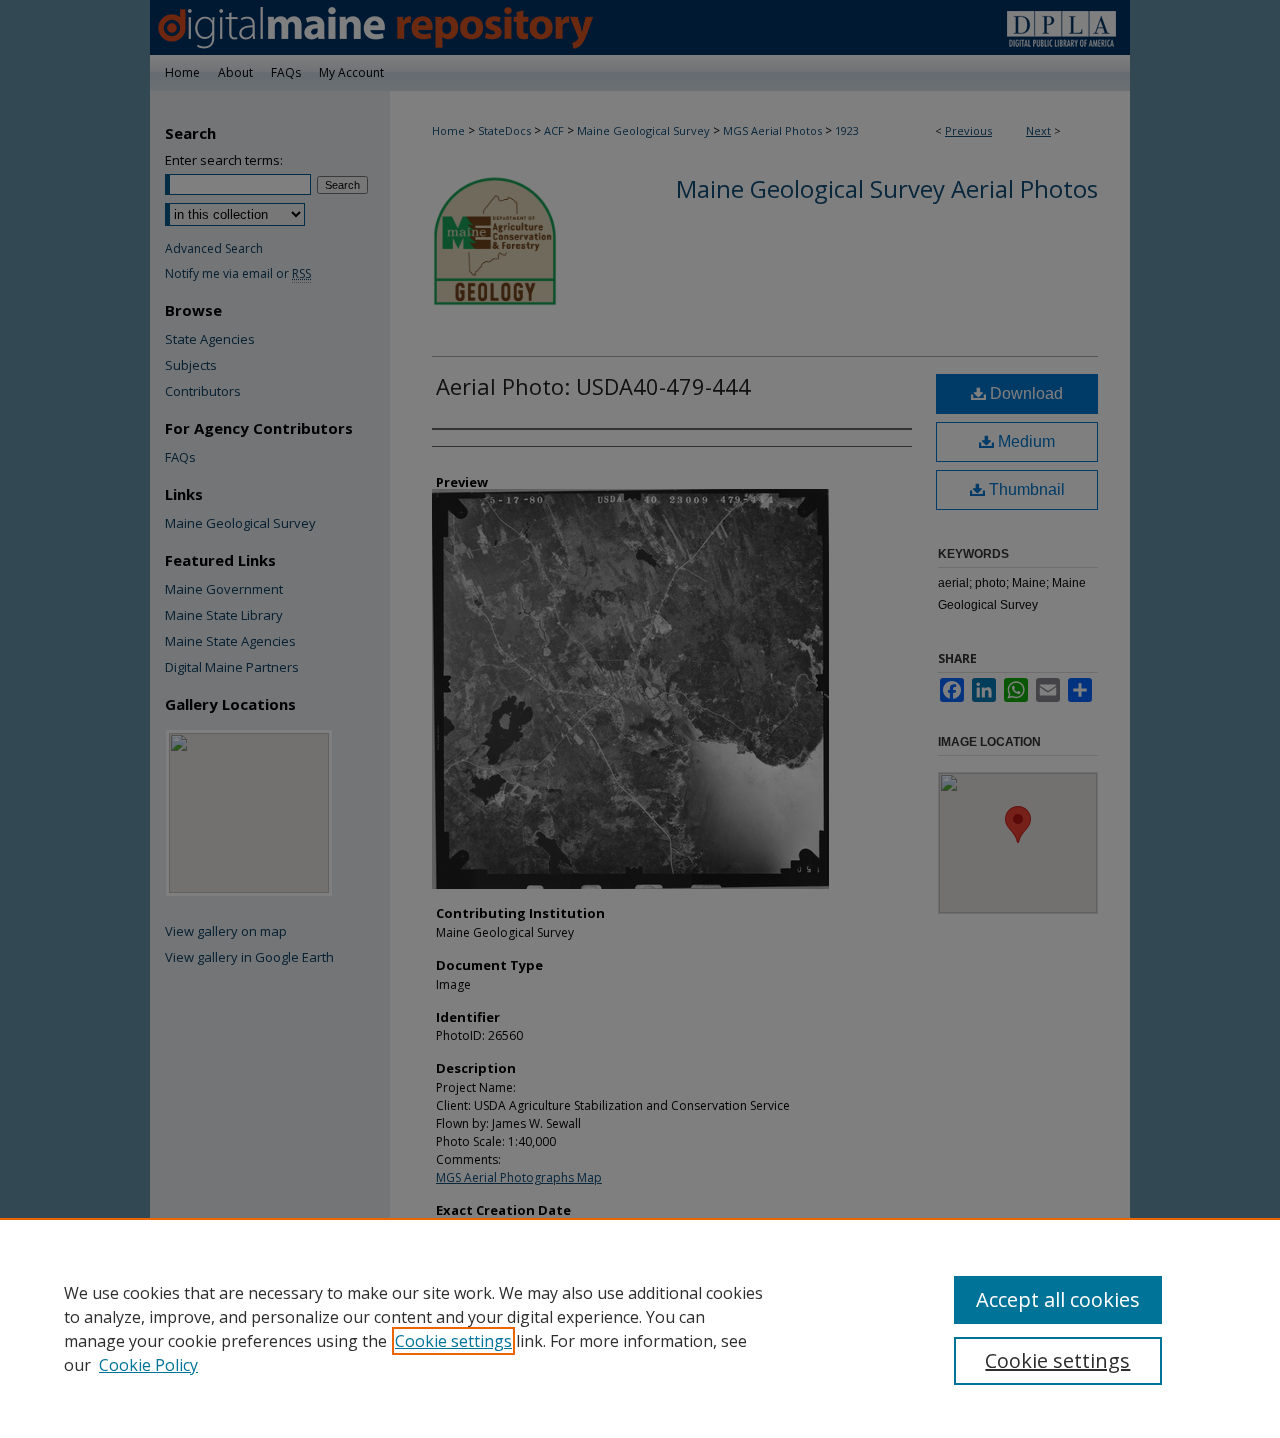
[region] (640, 1328)
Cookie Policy (148, 1365)
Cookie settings (453, 1341)
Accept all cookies (1058, 1299)
